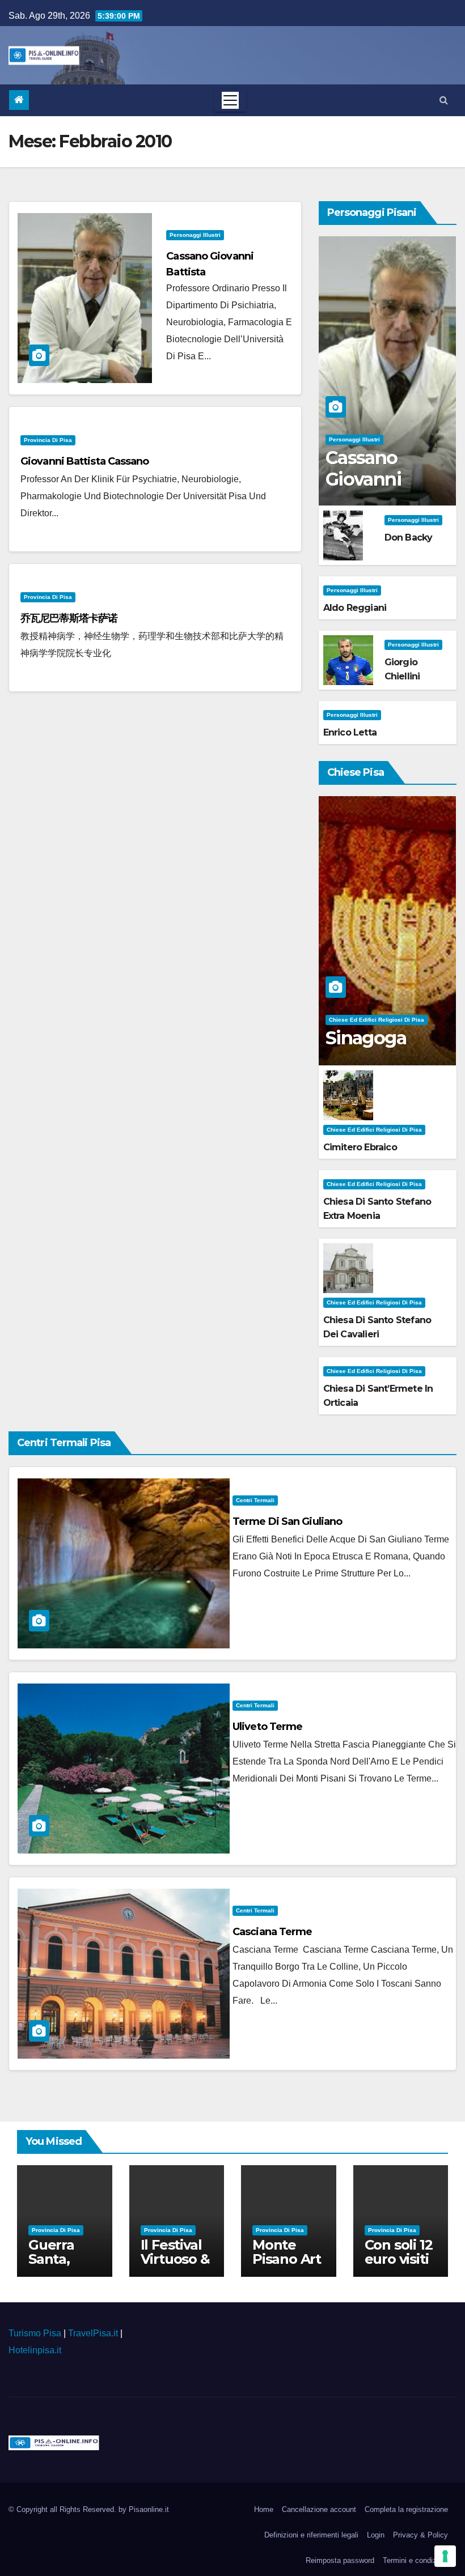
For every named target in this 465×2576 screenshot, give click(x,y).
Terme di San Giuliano (287, 1521)
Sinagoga (366, 1038)
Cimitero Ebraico (360, 1147)
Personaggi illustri (195, 235)
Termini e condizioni (415, 2560)
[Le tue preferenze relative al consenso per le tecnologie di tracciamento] (445, 2556)
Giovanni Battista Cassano (85, 461)
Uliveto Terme (267, 1727)
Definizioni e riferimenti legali (311, 2535)
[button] (444, 100)
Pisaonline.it (149, 2509)
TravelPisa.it (93, 2333)
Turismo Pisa (35, 2333)
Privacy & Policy (420, 2535)
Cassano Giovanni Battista (363, 479)
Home (264, 2509)
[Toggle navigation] (230, 100)
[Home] (19, 100)
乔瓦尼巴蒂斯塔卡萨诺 (69, 618)
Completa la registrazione (406, 2509)
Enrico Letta (350, 732)
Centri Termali (255, 1500)
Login (376, 2535)
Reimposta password (340, 2560)
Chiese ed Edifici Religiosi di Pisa (377, 1020)
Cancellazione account (319, 2509)
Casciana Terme (272, 1932)
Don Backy (409, 537)
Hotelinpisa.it (35, 2350)
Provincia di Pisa (48, 440)
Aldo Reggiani (355, 608)
